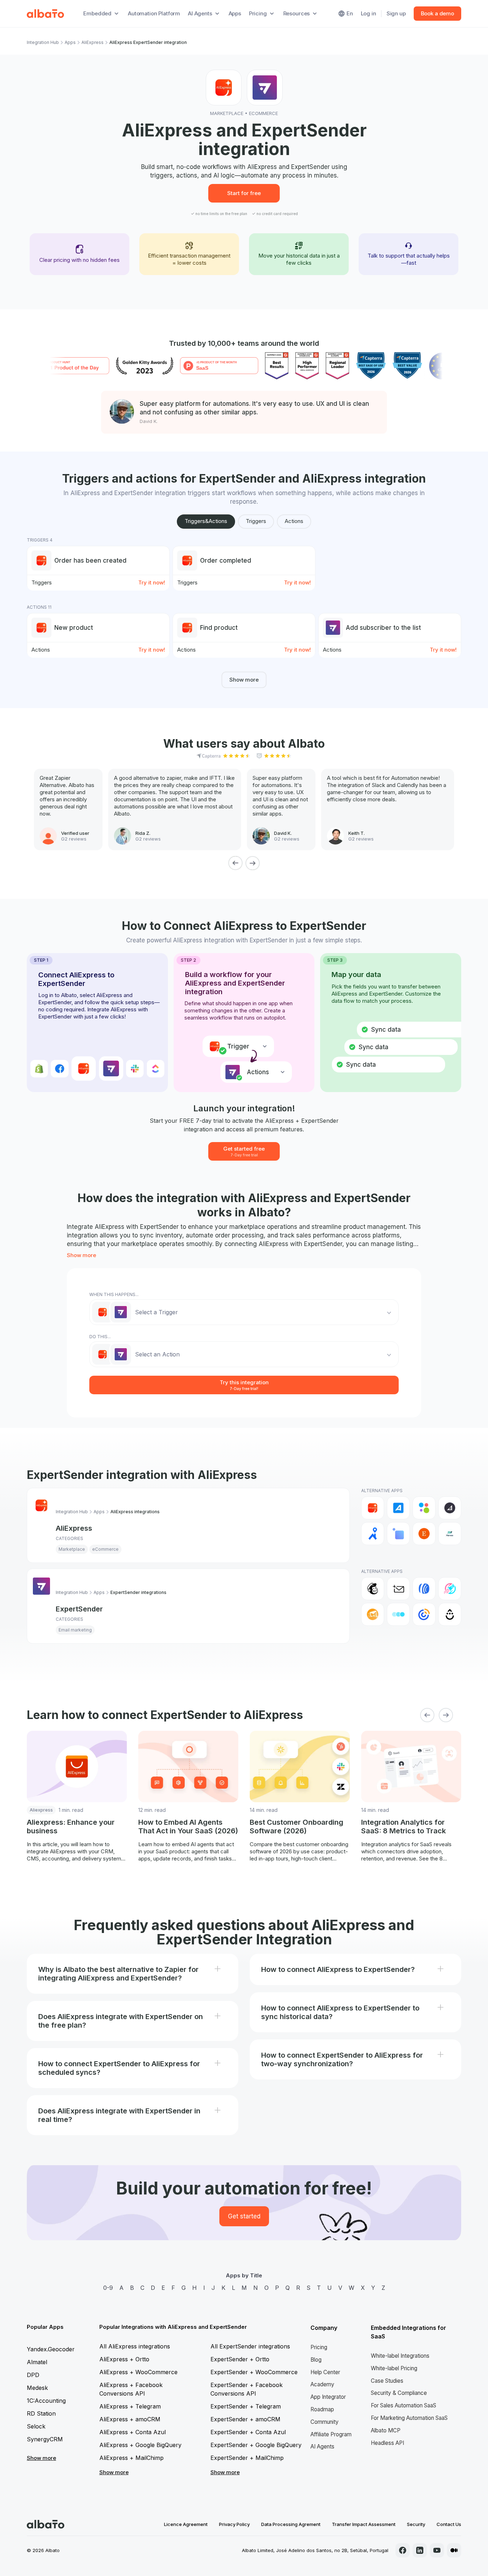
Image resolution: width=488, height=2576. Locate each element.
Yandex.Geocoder (51, 2349)
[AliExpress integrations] (373, 1508)
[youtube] (437, 2550)
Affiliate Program (331, 2434)
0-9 (108, 2288)
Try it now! (152, 582)
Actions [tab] (294, 521)
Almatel (37, 2362)
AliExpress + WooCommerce (138, 2372)
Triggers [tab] (256, 521)
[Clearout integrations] (373, 1614)
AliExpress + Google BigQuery (140, 2445)
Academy (322, 2384)
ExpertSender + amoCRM (245, 2419)
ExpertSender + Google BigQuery (256, 2445)
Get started (244, 2216)
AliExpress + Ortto (124, 2359)
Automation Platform (154, 13)
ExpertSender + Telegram (246, 2406)
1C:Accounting (46, 2401)
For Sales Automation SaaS (404, 2405)
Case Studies (387, 2381)
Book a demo (437, 13)
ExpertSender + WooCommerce (254, 2372)
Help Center (325, 2372)
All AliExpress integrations (135, 2346)
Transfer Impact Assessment (364, 2524)
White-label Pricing (394, 2368)
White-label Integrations (400, 2356)
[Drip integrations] (450, 1614)
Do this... (100, 1337)
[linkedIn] (420, 2550)
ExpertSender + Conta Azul (248, 2432)
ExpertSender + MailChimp (247, 2458)
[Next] (253, 863)
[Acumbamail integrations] (398, 1589)
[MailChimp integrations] (373, 1589)
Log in (369, 13)
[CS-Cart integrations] (398, 1534)
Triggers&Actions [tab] (206, 521)
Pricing (319, 2347)
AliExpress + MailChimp (131, 2458)
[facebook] (403, 2550)
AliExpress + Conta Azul (133, 2432)
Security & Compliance (399, 2393)
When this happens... (114, 1294)
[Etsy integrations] (424, 1534)
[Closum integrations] (398, 1614)
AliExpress (93, 42)
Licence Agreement (186, 2524)
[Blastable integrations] (450, 1589)
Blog (316, 2360)
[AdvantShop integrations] (398, 1508)
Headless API (387, 2443)
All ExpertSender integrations (250, 2346)
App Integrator (328, 2397)
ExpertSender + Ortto (240, 2359)
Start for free (244, 193)
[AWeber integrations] (424, 1589)
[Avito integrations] (424, 1508)
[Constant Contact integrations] (424, 1614)
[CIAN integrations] (373, 1534)
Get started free (244, 1151)
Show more (244, 680)
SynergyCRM (45, 2439)
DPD (33, 2375)
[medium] (454, 2550)
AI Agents (322, 2447)
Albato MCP (386, 2430)
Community (325, 2422)
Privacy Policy (234, 2524)
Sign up (396, 13)
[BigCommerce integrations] (450, 1508)
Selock (36, 2426)
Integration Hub (43, 42)
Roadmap (322, 2409)
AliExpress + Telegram (130, 2406)
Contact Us (449, 2524)
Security (416, 2524)
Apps (235, 13)
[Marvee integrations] (450, 1534)
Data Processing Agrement (291, 2524)
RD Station (41, 2413)
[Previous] (235, 863)
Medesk (37, 2388)
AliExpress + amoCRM (130, 2419)
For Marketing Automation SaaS (409, 2418)
